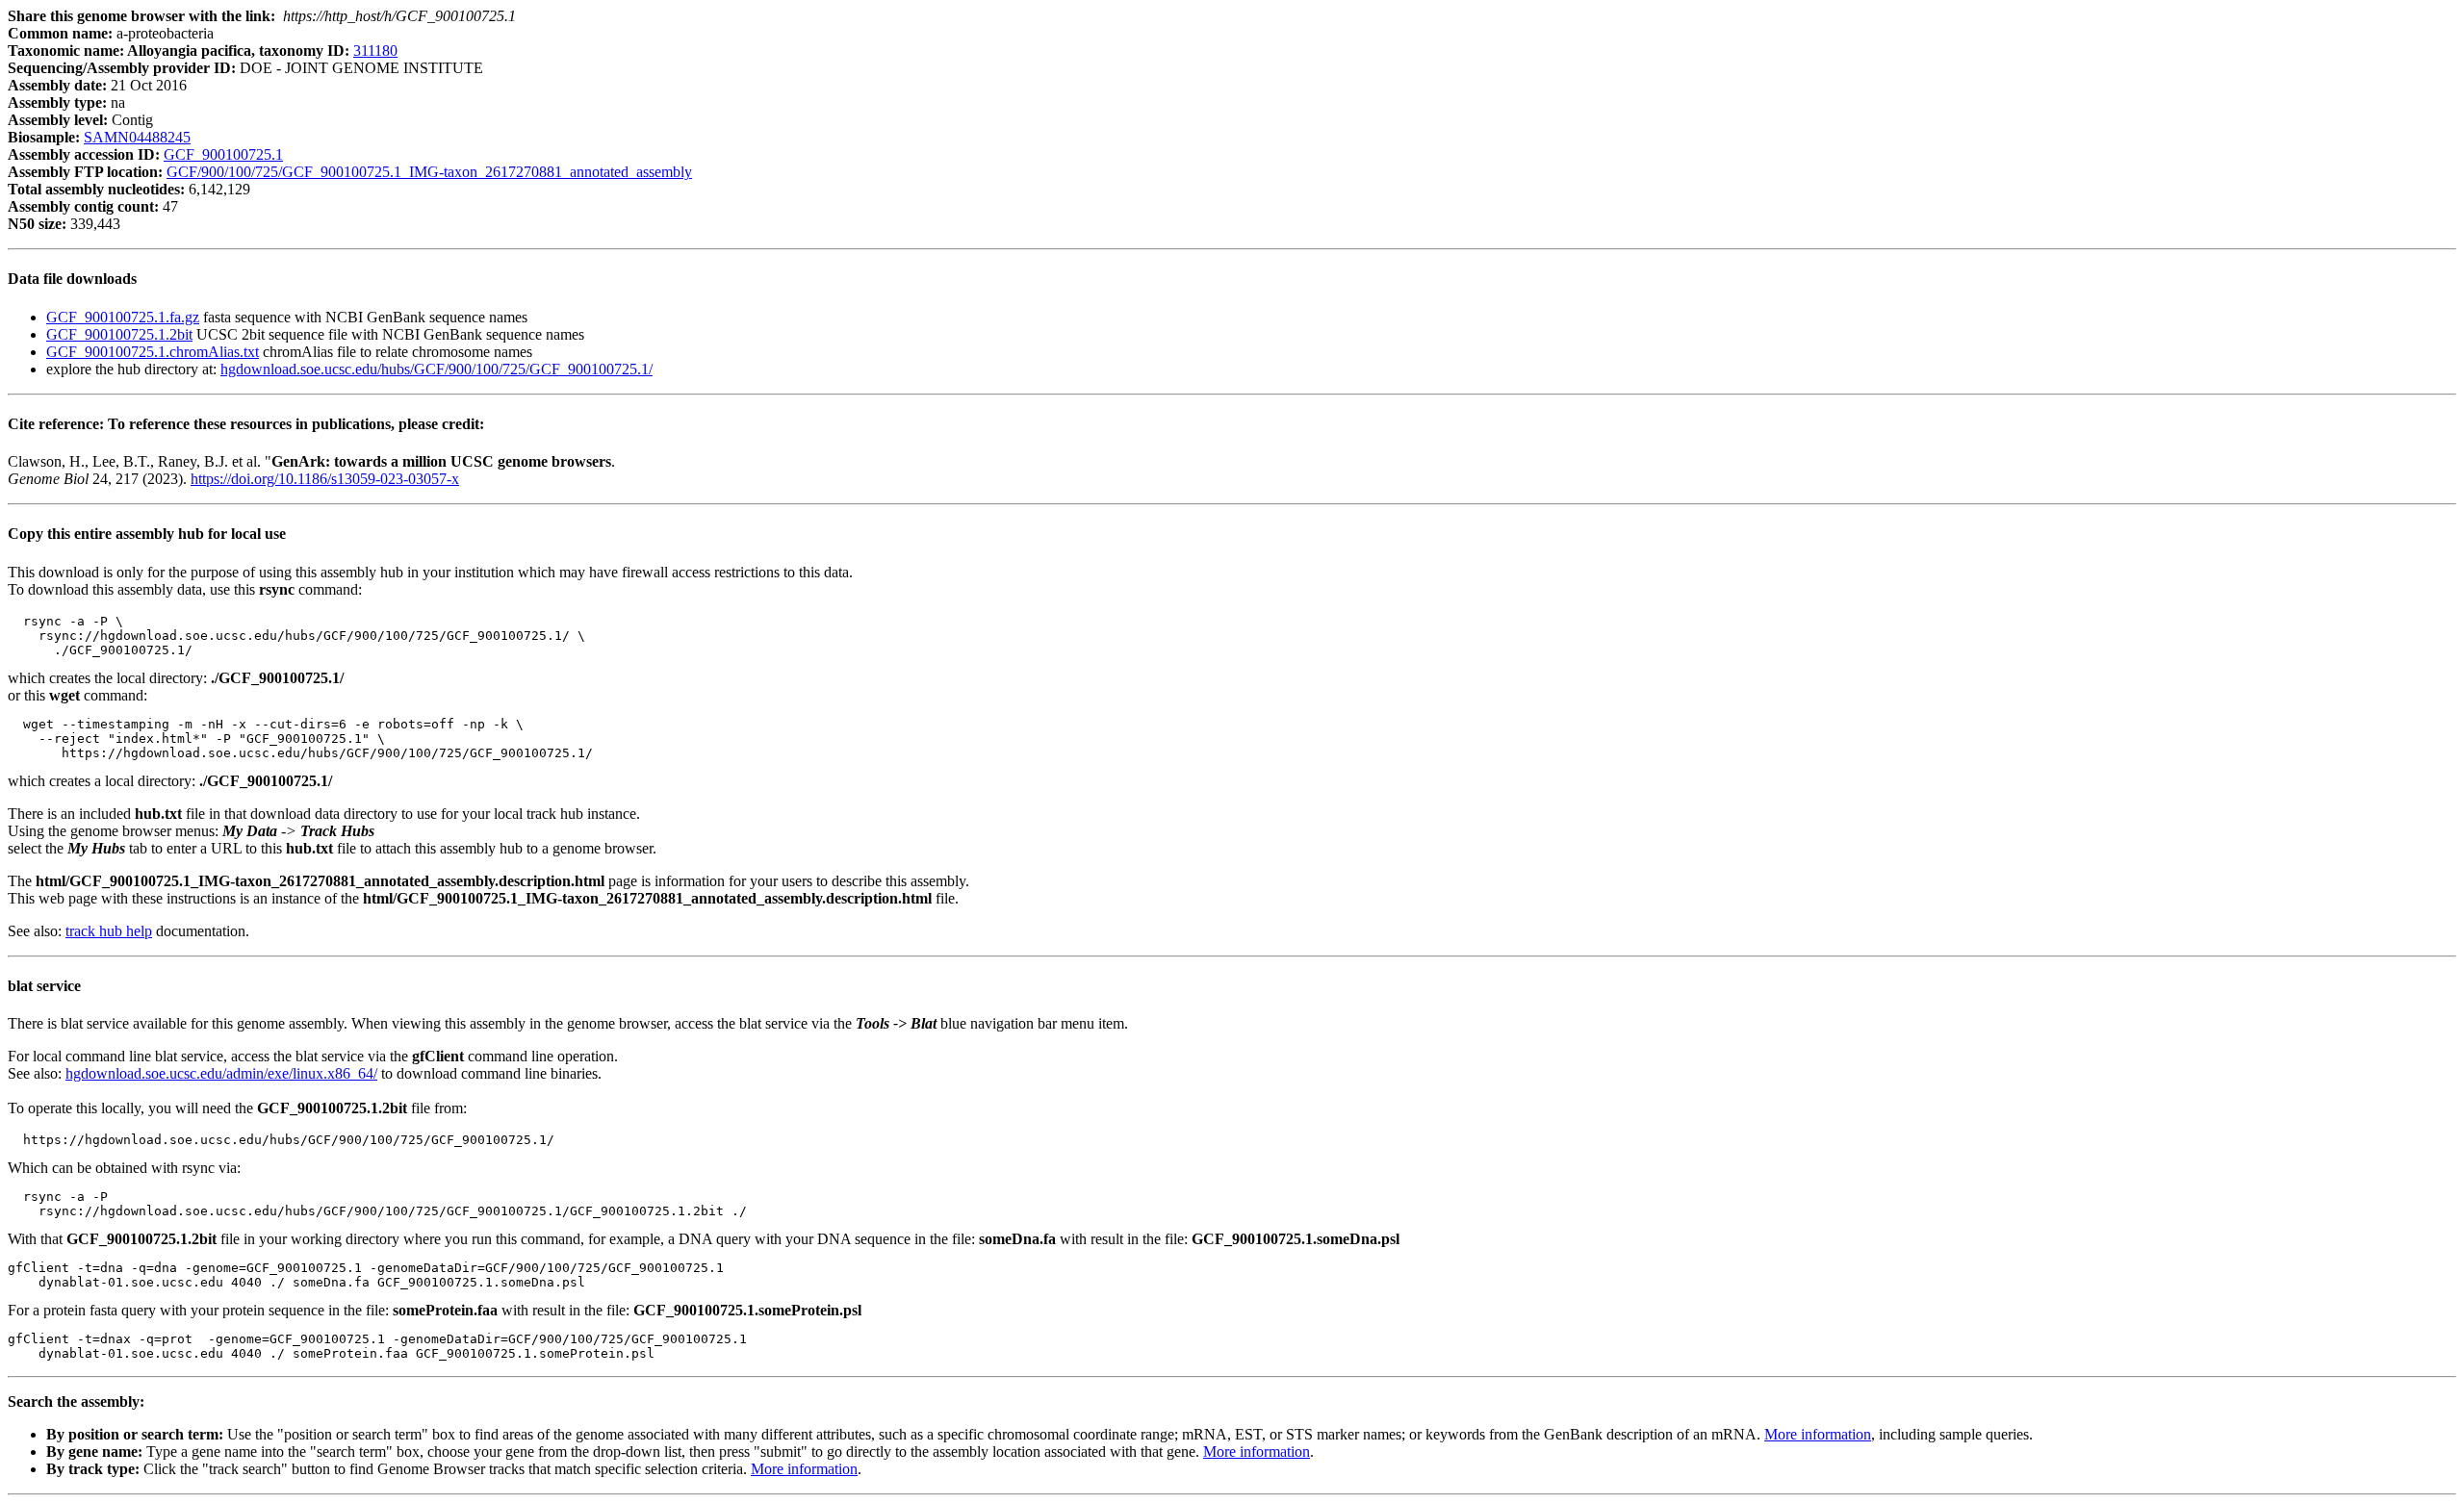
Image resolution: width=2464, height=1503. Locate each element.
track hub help (109, 931)
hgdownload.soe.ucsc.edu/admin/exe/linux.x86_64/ (221, 1073)
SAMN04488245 (137, 137)
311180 (375, 51)
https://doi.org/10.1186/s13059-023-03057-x (325, 479)
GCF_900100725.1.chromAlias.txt (153, 352)
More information (1818, 1434)
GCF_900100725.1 (223, 154)
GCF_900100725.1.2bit (119, 334)
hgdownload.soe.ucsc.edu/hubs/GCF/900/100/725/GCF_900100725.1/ (436, 369)
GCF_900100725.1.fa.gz (123, 317)
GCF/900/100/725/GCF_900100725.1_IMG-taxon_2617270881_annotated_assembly (429, 172)
